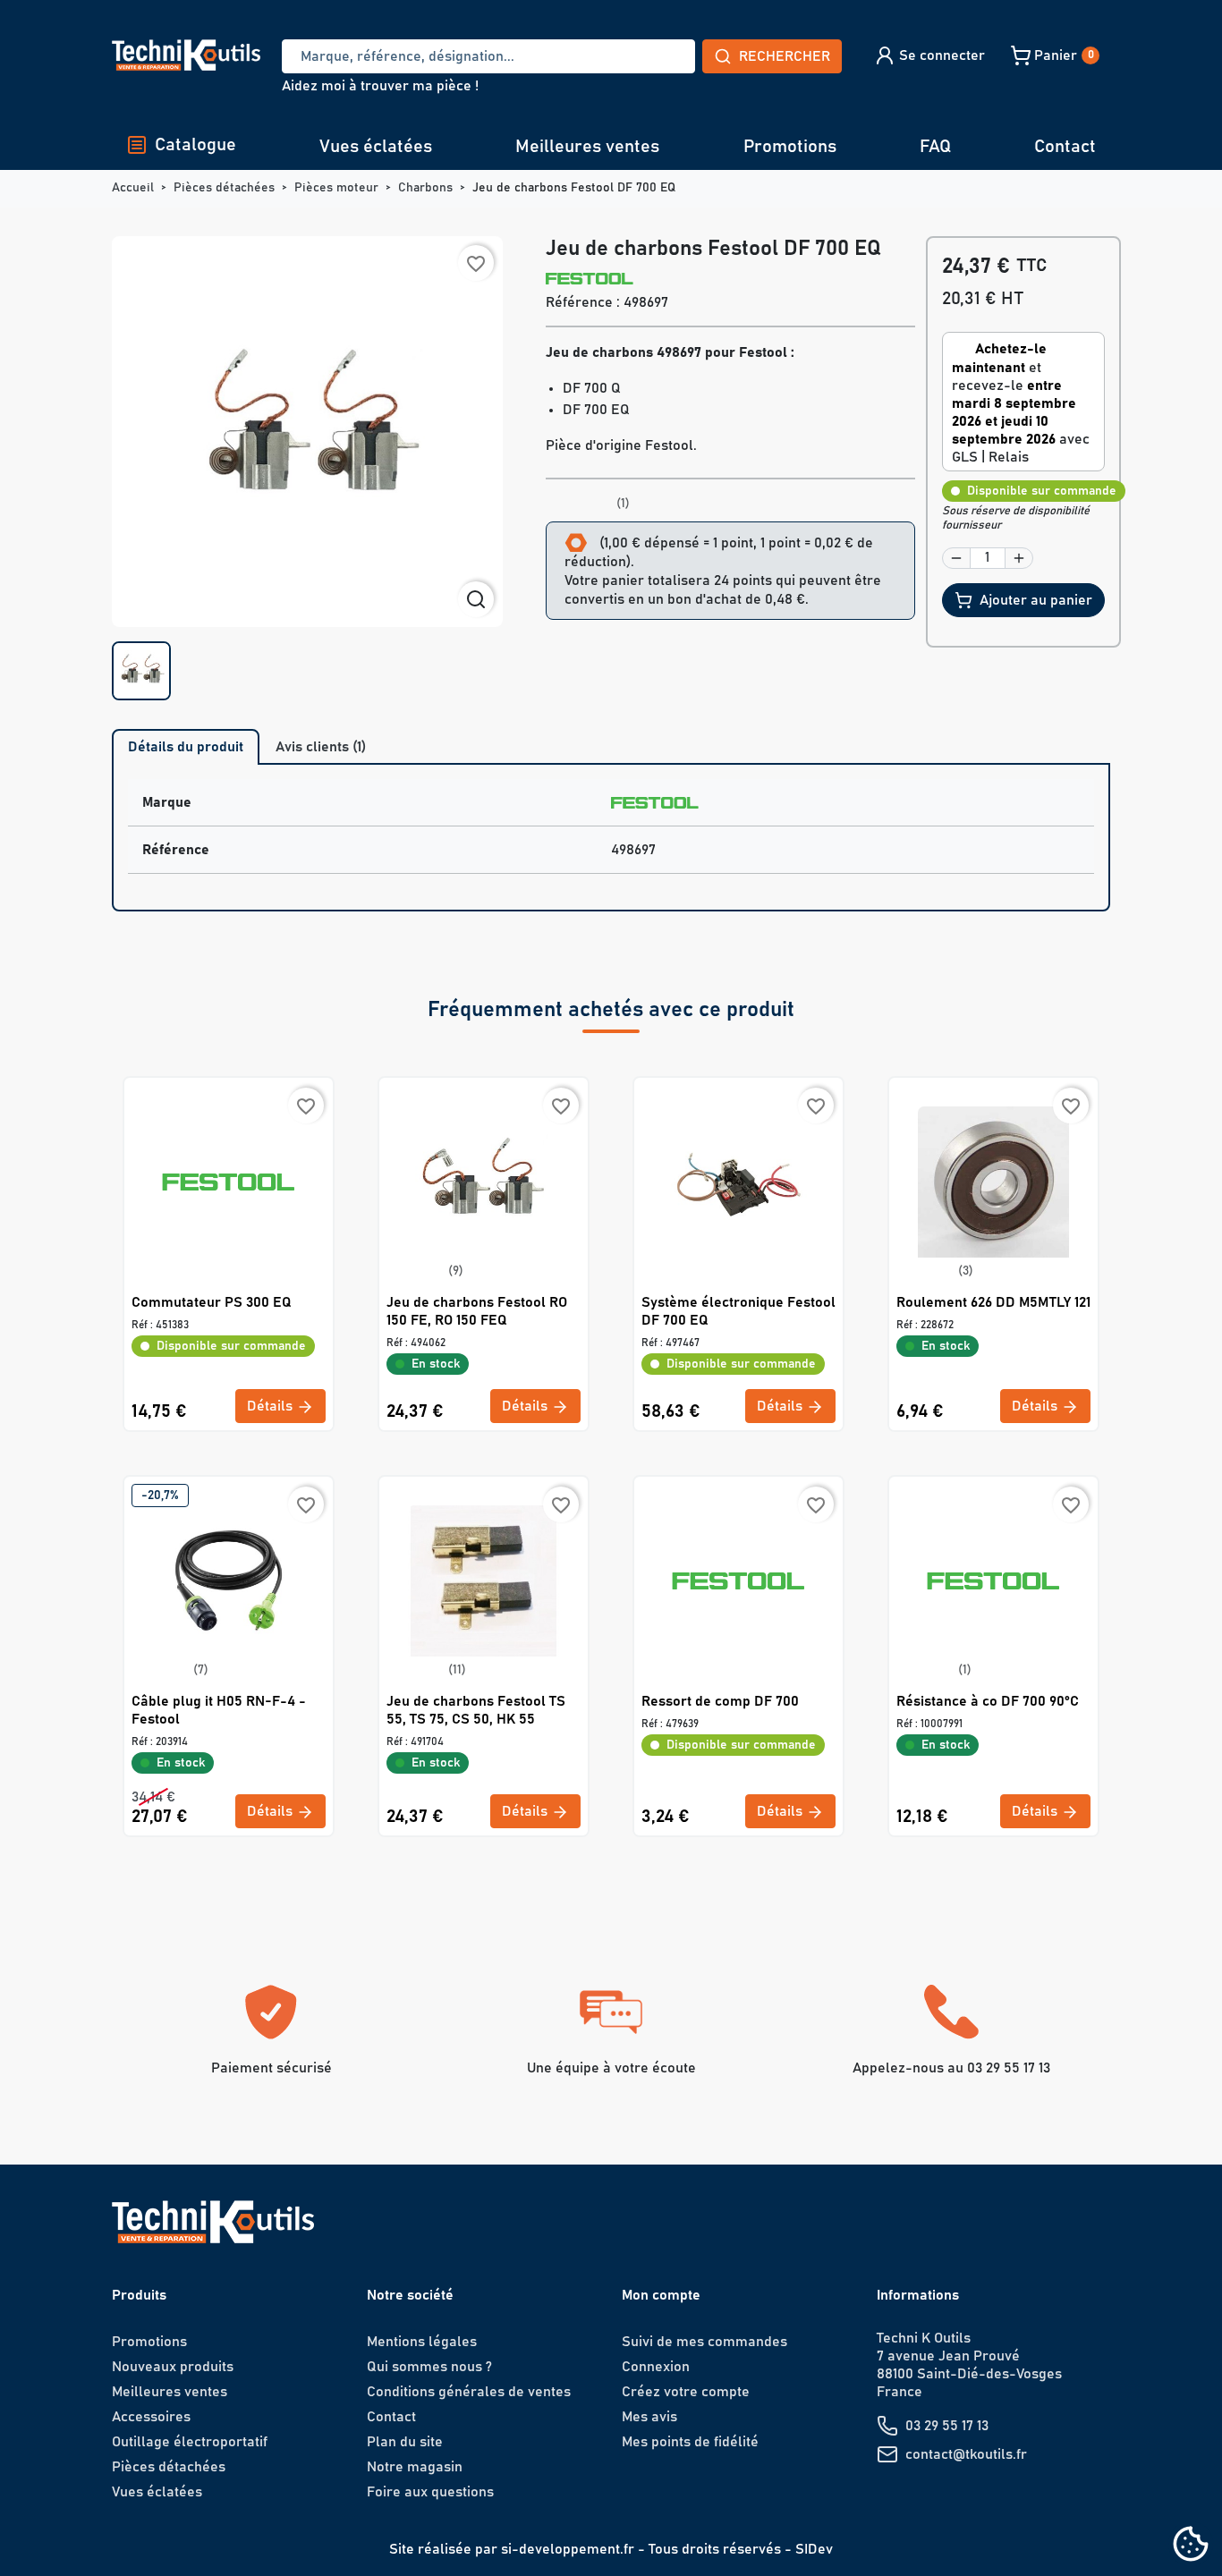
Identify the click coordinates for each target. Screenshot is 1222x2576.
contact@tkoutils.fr (966, 2454)
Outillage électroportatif (190, 2442)
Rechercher (785, 56)
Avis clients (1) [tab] (321, 747)
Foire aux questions (430, 2492)
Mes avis (649, 2417)
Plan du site (405, 2442)
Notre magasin (415, 2467)
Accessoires (151, 2417)
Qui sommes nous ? (429, 2367)
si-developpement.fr (568, 2549)
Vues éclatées (376, 147)
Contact (1065, 147)
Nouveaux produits (173, 2367)
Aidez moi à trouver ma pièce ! (380, 86)
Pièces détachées (169, 2467)
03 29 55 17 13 (947, 2426)
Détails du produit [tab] (186, 747)
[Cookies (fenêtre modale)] (1191, 2545)
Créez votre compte (686, 2392)
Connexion (656, 2367)
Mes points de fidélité (690, 2442)
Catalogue (195, 145)
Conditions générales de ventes (469, 2392)
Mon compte (661, 2295)
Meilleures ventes (587, 147)
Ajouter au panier (1036, 600)
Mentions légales (422, 2342)
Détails (272, 1406)
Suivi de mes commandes (704, 2342)
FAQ (935, 147)
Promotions (790, 147)
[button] (929, 55)
